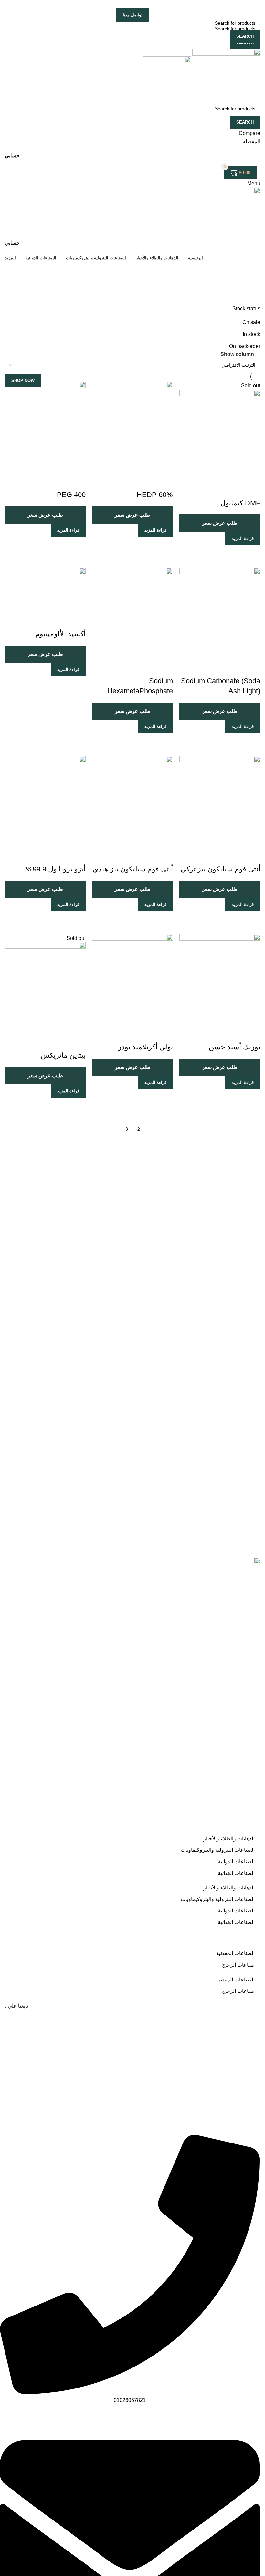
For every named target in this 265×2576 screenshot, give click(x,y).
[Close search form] (257, 8)
